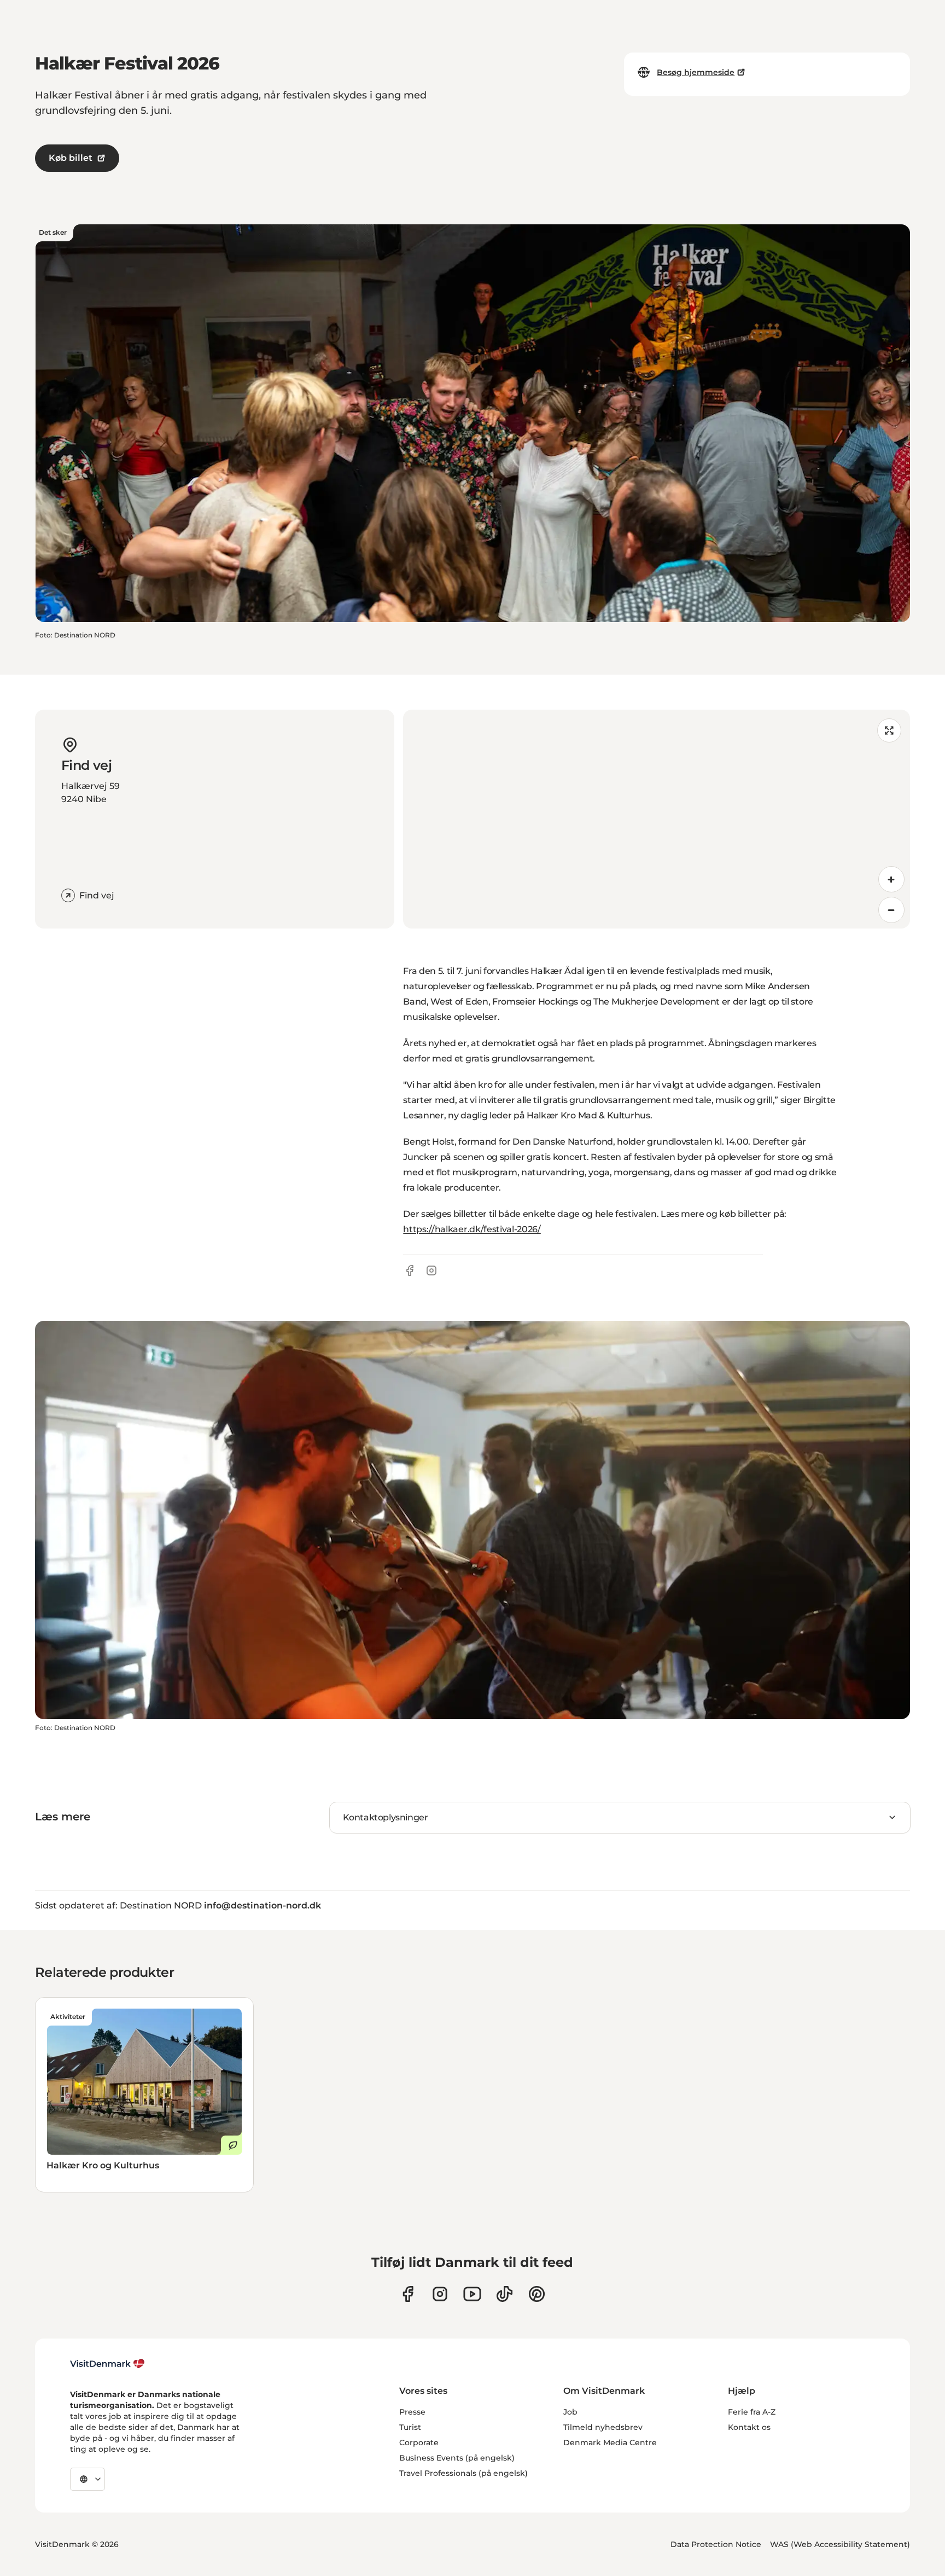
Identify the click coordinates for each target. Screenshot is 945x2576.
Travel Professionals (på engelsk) (463, 2473)
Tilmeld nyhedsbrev (603, 2427)
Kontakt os (749, 2427)
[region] (657, 819)
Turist (410, 2427)
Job (570, 2412)
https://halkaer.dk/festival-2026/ (472, 1229)
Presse (412, 2412)
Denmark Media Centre (610, 2442)
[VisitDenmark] (107, 2364)
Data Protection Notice (716, 2544)
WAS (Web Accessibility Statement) (840, 2544)
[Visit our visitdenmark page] (472, 2294)
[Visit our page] (440, 2294)
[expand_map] (889, 730)
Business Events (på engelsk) (457, 2458)
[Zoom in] (891, 879)
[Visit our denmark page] (408, 2294)
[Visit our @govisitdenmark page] (504, 2294)
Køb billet (71, 158)
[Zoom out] (891, 910)
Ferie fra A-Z (752, 2412)
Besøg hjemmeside (696, 72)
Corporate (419, 2442)
